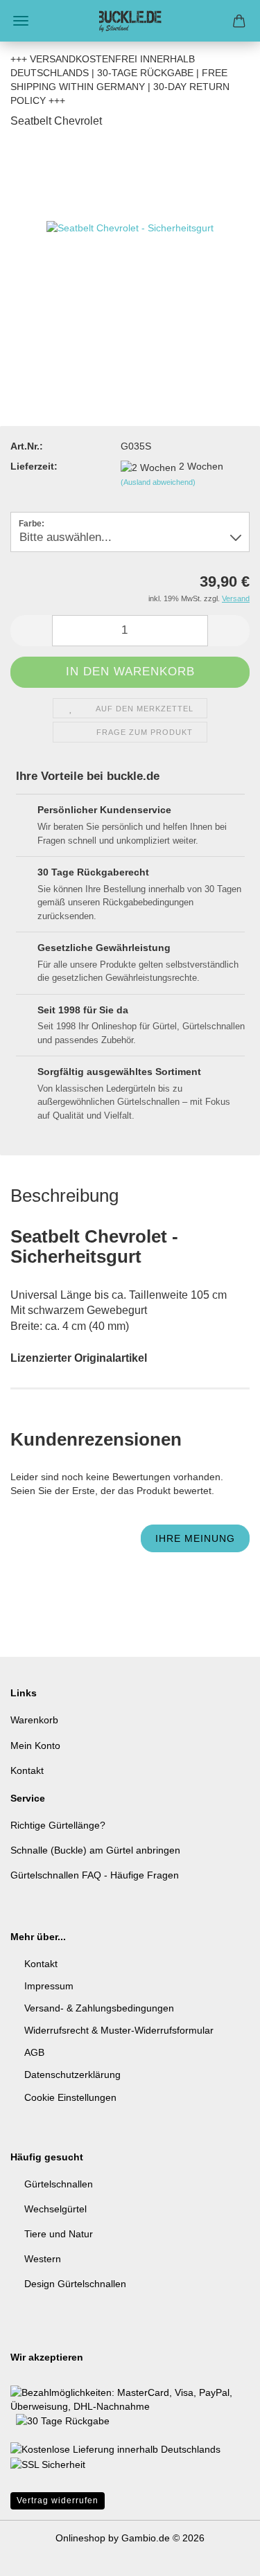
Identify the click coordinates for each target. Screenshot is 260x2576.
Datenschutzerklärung (72, 2075)
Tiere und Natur (59, 2234)
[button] (31, 631)
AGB (34, 2052)
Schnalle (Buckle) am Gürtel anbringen (95, 1850)
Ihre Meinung (195, 1538)
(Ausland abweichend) (158, 482)
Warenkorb (34, 1720)
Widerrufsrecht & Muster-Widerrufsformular (119, 2030)
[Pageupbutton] (222, 2555)
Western (43, 2259)
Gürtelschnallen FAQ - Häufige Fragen (95, 1875)
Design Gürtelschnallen (75, 2284)
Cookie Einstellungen (70, 2097)
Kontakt (27, 1770)
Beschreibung (64, 1196)
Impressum (49, 1986)
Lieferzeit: (34, 466)
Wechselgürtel (55, 2209)
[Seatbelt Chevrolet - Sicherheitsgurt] (130, 245)
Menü (21, 21)
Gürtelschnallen (59, 2184)
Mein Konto (35, 1746)
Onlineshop (80, 2538)
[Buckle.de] (130, 21)
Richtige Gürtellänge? (58, 1825)
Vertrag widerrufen (58, 2501)
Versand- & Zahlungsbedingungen (99, 2008)
